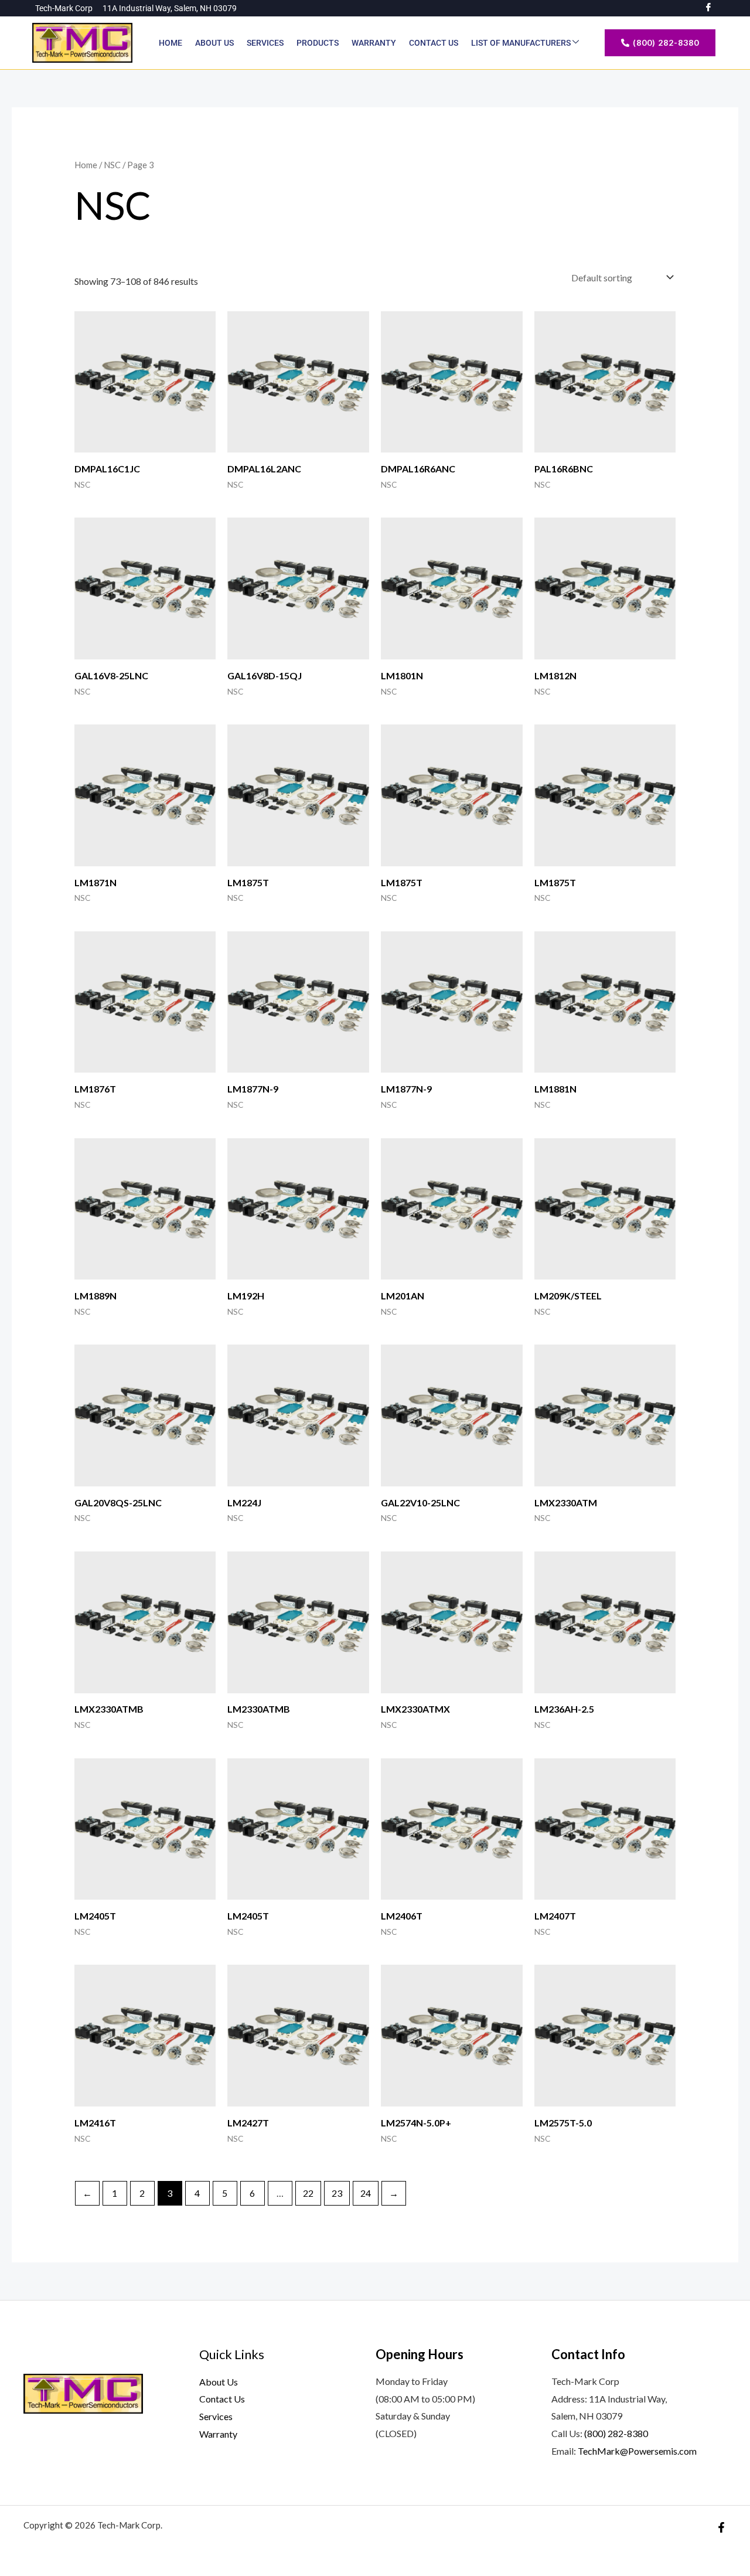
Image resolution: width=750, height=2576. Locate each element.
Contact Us (434, 43)
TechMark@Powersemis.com (637, 2451)
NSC (112, 165)
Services (265, 43)
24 (366, 2193)
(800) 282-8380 (616, 2433)
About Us (214, 43)
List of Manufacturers (522, 43)
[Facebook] (721, 2527)
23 (337, 2193)
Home (171, 43)
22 (308, 2193)
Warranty (374, 43)
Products (318, 43)
